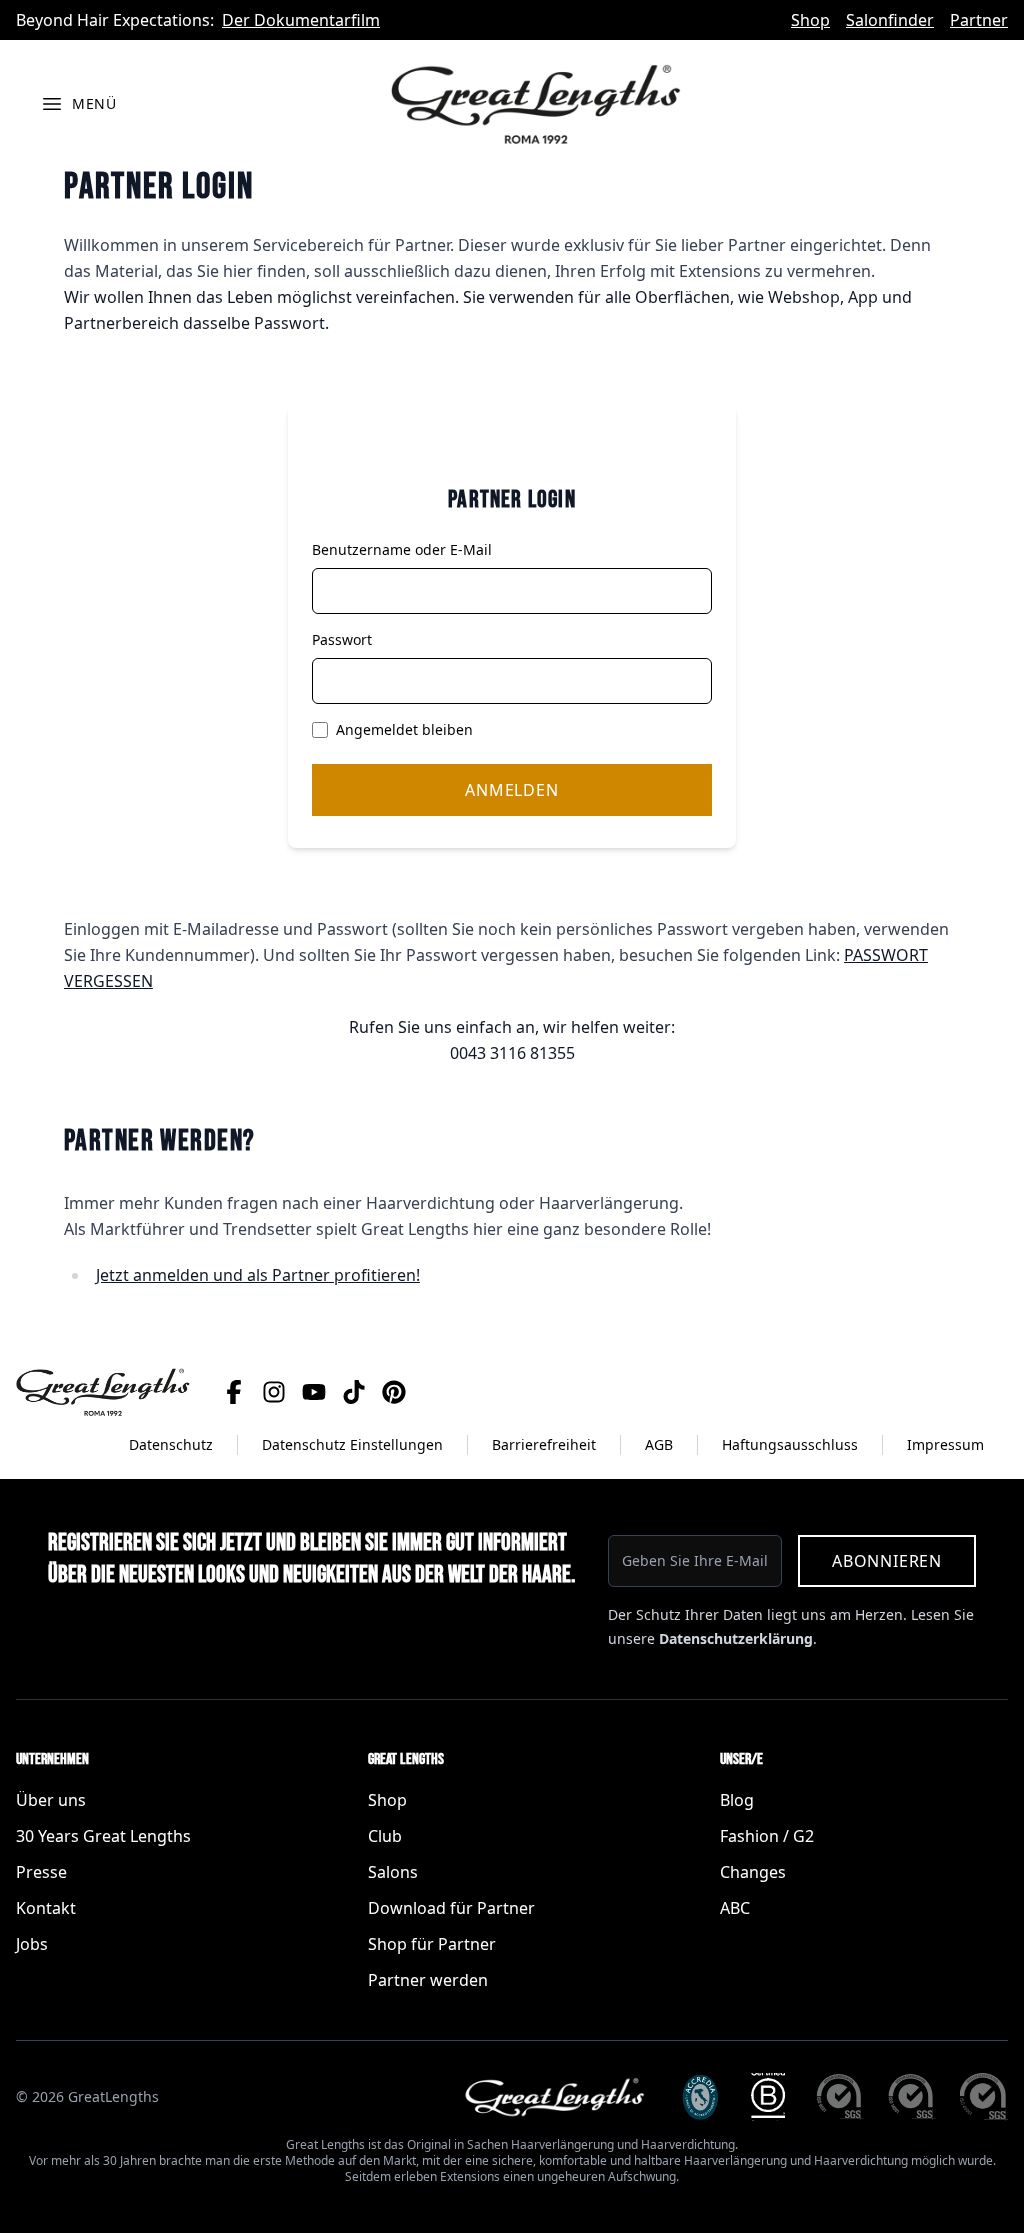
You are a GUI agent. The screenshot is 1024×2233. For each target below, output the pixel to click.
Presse (41, 1872)
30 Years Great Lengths (103, 1836)
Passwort (342, 639)
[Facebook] (234, 1392)
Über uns (51, 1800)
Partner (979, 20)
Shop (810, 20)
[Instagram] (274, 1392)
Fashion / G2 (767, 1836)
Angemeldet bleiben (404, 729)
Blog (737, 1800)
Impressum (945, 1444)
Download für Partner (451, 1908)
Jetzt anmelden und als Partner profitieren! (258, 1275)
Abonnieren (887, 1561)
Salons (393, 1872)
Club (385, 1836)
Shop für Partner (432, 1944)
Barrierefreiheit (544, 1444)
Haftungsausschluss (790, 1444)
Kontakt (46, 1908)
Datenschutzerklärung (736, 1638)
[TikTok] (354, 1392)
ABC (735, 1908)
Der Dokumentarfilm (301, 20)
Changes (753, 1872)
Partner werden (428, 1980)
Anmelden (511, 790)
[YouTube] (314, 1392)
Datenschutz (171, 1444)
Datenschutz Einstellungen (352, 1444)
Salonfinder (890, 20)
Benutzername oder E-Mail (402, 549)
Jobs (32, 1944)
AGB (659, 1444)
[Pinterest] (394, 1392)
